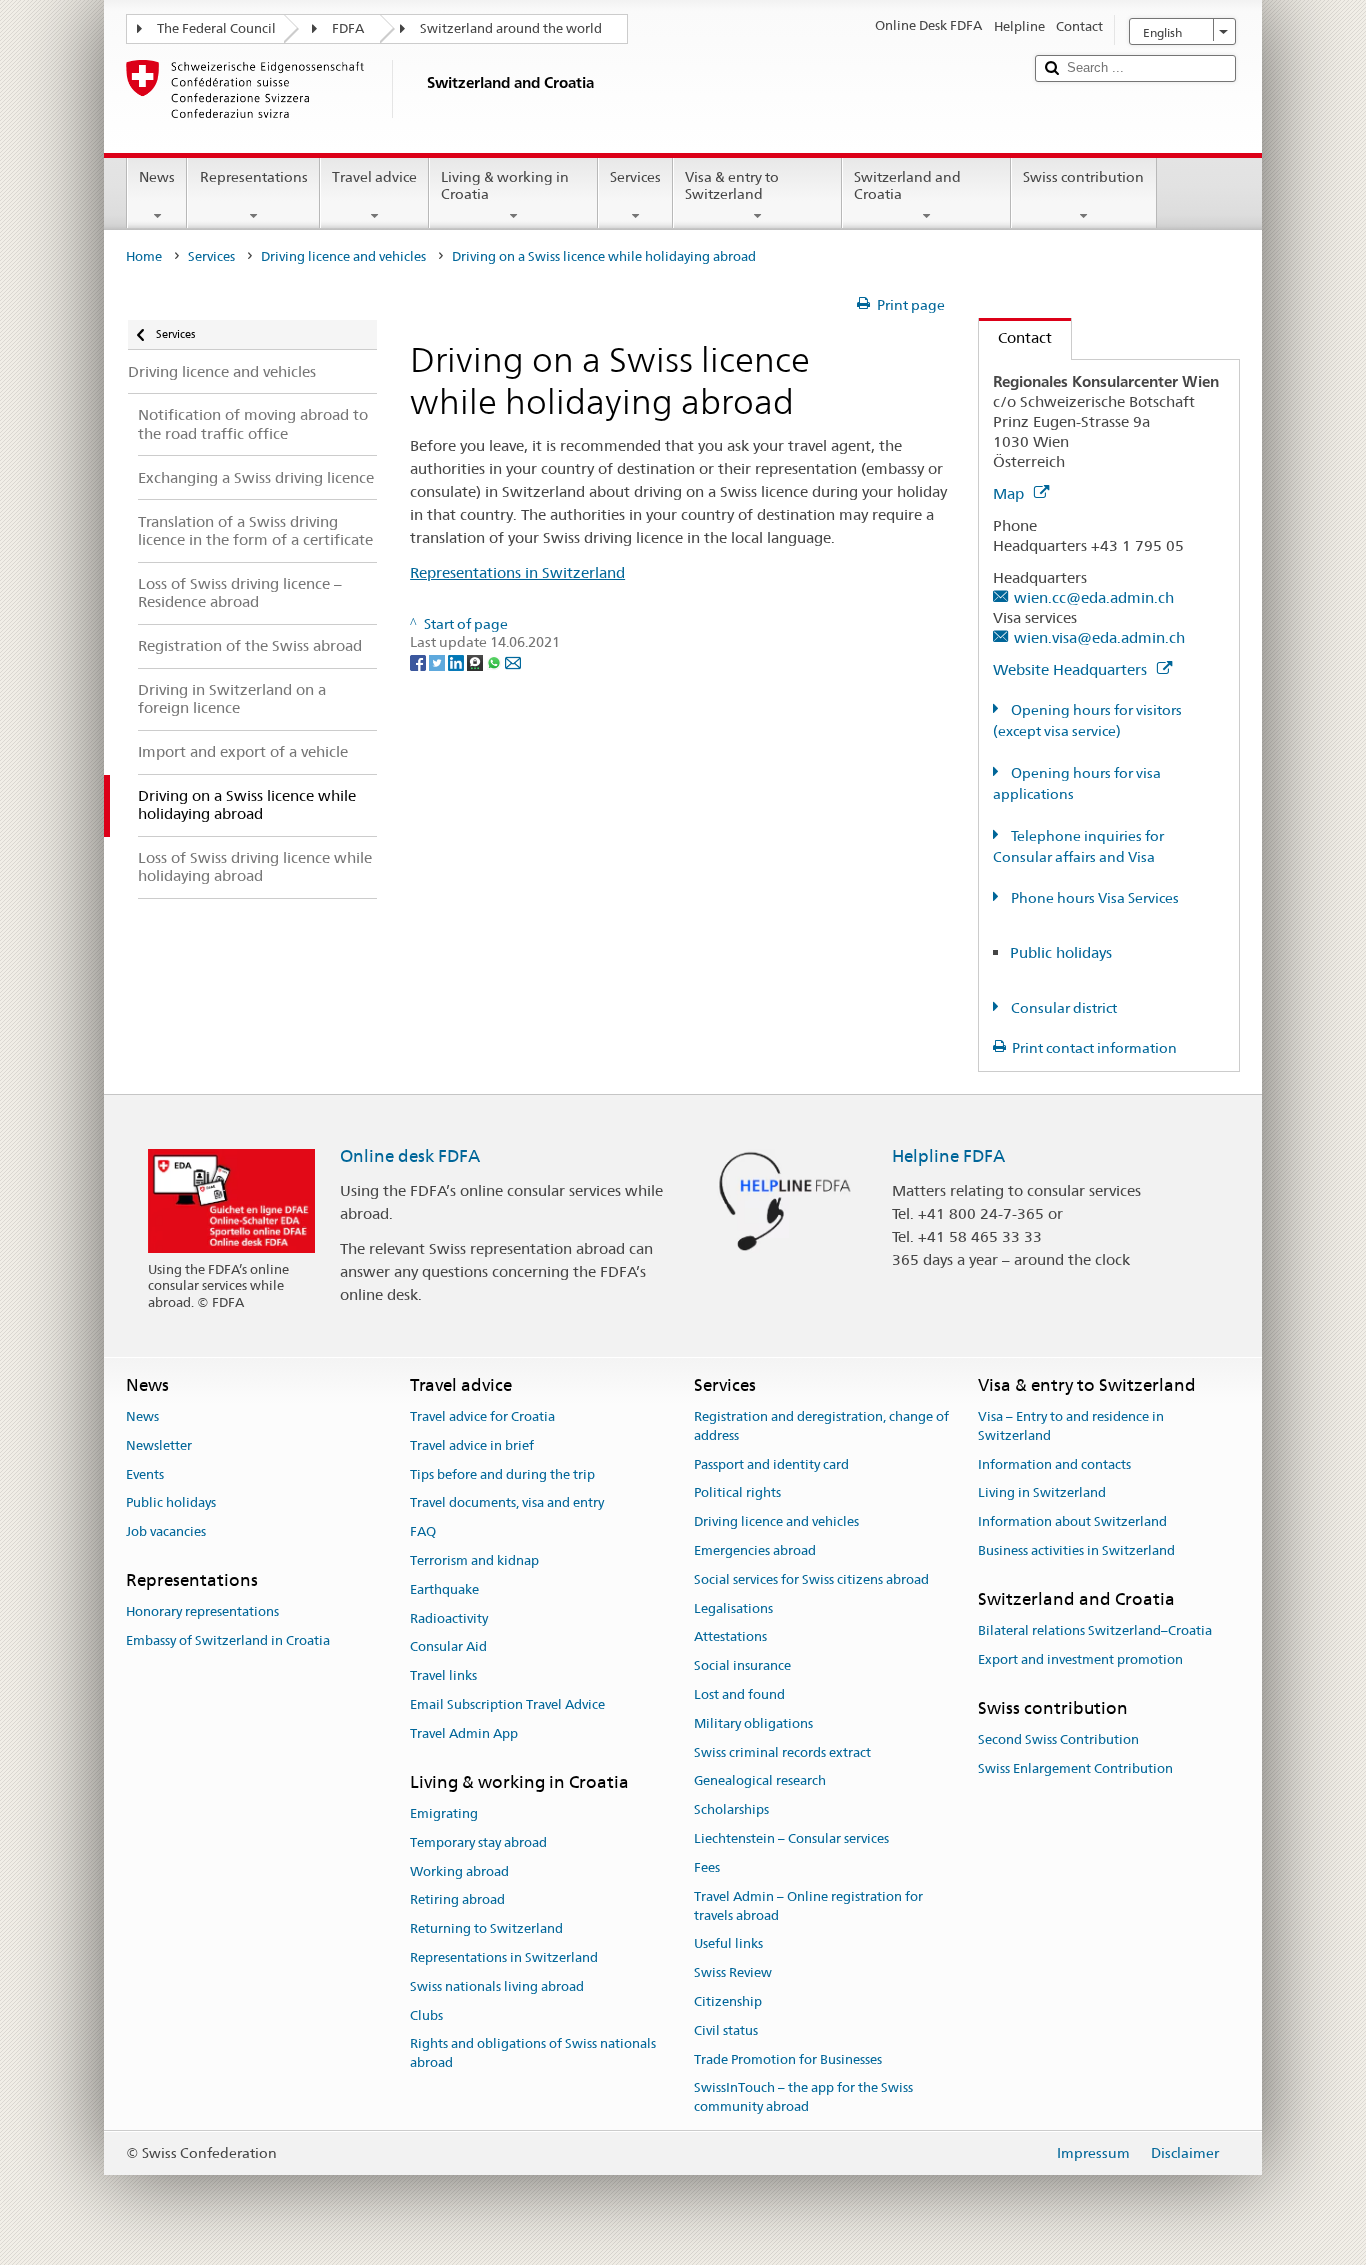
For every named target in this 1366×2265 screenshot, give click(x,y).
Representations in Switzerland (517, 572)
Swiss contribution (1083, 177)
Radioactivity (449, 1618)
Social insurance (742, 1665)
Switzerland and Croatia (907, 185)
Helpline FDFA (948, 1156)
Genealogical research (760, 1781)
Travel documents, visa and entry (507, 1503)
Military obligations (753, 1723)
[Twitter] (438, 661)
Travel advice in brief (472, 1445)
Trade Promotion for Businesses (788, 2059)
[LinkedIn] (457, 661)
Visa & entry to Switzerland (732, 185)
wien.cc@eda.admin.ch (1094, 597)
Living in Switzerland (1042, 1493)
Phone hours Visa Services (1093, 898)
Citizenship (728, 2001)
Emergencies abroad (755, 1550)
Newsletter (159, 1445)
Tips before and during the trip (502, 1474)
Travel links (443, 1675)
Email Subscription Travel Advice (507, 1704)
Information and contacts (1054, 1464)
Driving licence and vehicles (343, 256)
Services (635, 177)
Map (1010, 493)
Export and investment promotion (1080, 1659)
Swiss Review (733, 1972)
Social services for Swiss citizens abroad (811, 1579)
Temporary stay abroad (478, 1842)
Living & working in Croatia (505, 185)
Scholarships (731, 1810)
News (157, 177)
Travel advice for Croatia (482, 1416)
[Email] (513, 661)
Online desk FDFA (410, 1156)
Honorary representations (202, 1612)
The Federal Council (216, 28)
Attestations (730, 1637)
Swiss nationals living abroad (497, 1986)
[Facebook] (419, 661)
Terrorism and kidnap (474, 1560)
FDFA (348, 28)
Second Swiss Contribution (1058, 1739)
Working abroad (459, 1871)
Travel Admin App (464, 1733)
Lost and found (739, 1694)
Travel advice (374, 177)
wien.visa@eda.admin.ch (1099, 637)
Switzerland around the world (511, 28)
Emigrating (444, 1813)
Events (145, 1474)
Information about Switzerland (1072, 1521)
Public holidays (1061, 952)
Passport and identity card (771, 1464)
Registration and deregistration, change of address (821, 1426)
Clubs (426, 2015)
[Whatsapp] (495, 661)
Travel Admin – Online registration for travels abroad (808, 1906)
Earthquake (444, 1589)
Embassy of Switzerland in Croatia (228, 1640)
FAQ (423, 1531)
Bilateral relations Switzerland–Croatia (1095, 1630)
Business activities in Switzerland (1076, 1550)
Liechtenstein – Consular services (791, 1838)
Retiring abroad (457, 1900)
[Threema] (476, 661)
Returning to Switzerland (486, 1928)
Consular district (1062, 1008)
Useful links (728, 1944)
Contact (1015, 337)
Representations (254, 177)
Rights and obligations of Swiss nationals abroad (533, 2054)
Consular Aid (448, 1647)
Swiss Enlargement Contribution (1075, 1768)
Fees (707, 1867)
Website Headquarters (1072, 669)
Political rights (737, 1493)
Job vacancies (166, 1531)
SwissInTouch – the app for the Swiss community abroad (803, 2098)
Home (144, 256)
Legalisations (733, 1608)
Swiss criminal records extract (782, 1752)
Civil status (726, 2030)
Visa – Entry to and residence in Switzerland (1071, 1426)
